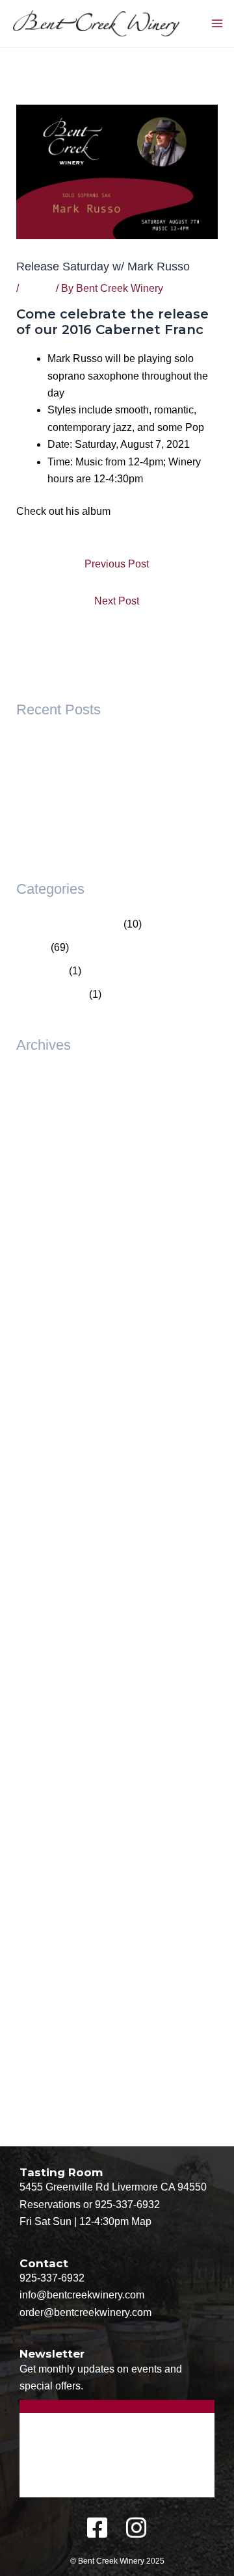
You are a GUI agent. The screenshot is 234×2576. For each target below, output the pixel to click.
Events (37, 288)
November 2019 (53, 2086)
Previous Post (117, 564)
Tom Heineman (51, 994)
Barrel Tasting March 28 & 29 (83, 815)
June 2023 (41, 1665)
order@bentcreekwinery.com (85, 2312)
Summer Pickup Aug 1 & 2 (77, 768)
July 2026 (39, 1103)
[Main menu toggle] (217, 23)
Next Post (117, 601)
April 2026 (40, 1127)
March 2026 (44, 1150)
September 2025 (55, 1267)
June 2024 (41, 1525)
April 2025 (40, 1361)
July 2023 (39, 1642)
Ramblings (41, 971)
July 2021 (39, 1922)
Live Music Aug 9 (56, 745)
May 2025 (39, 1337)
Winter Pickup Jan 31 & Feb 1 (85, 838)
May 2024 (39, 1548)
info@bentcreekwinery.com (82, 2295)
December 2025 (53, 1197)
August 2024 (45, 1478)
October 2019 (47, 2110)
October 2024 (47, 1454)
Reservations (50, 2205)
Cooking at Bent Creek (69, 924)
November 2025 (53, 1220)
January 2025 (48, 1408)
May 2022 (39, 1782)
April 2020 (40, 2039)
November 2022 (53, 1735)
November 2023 (53, 1595)
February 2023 (50, 1712)
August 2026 (45, 1080)
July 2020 (39, 1993)
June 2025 (41, 1314)
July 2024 (39, 1501)
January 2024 (48, 1571)
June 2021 (41, 1946)
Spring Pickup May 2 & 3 (73, 791)
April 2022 (40, 1805)
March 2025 (44, 1384)
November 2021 (53, 1876)
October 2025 (47, 1244)
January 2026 (48, 1174)
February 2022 (50, 1829)
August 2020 (45, 1969)
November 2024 (53, 1431)
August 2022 (45, 1759)
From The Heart (149, 511)
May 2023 (39, 1688)
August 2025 (45, 1291)
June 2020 (41, 2016)
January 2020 (48, 2063)
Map (141, 2221)
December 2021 (53, 1852)
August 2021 (45, 1899)
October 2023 (47, 1618)
